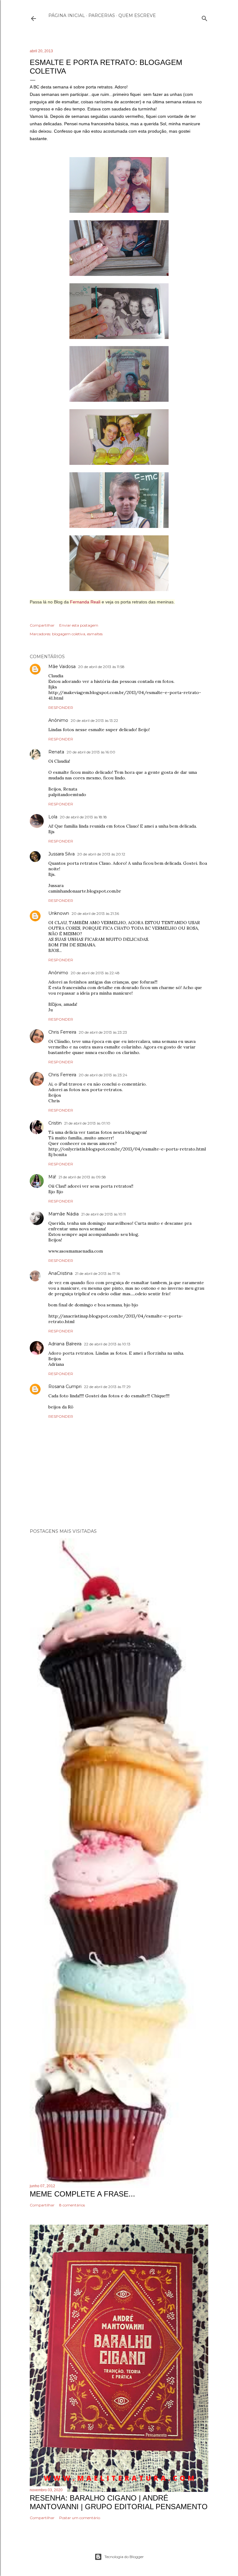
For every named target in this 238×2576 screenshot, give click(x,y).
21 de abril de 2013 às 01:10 (87, 1123)
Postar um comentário (80, 2518)
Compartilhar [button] (42, 625)
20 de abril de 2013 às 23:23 (103, 1032)
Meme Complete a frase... (82, 2194)
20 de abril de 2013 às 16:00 (91, 752)
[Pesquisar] (205, 17)
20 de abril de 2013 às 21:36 (95, 913)
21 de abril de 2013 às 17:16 (97, 1273)
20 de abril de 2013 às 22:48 (95, 973)
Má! (52, 1177)
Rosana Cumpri (65, 1387)
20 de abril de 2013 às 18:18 (83, 817)
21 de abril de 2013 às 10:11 (104, 1214)
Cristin (55, 1123)
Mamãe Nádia (64, 1214)
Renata (56, 752)
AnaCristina (60, 1273)
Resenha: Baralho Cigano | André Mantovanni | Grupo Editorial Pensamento (119, 2502)
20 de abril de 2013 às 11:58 (101, 667)
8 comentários (72, 2205)
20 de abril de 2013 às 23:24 (103, 1075)
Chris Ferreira (62, 1032)
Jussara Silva (62, 854)
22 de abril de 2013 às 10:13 (107, 1344)
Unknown (59, 913)
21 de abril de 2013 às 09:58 (82, 1177)
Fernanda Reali (85, 602)
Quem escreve (137, 15)
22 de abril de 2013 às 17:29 (107, 1387)
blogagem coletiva (69, 634)
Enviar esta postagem (79, 625)
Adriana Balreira (65, 1344)
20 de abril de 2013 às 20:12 (101, 854)
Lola (53, 817)
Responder (61, 707)
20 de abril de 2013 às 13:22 (94, 720)
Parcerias (102, 15)
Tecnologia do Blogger (124, 2557)
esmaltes (95, 634)
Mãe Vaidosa (62, 667)
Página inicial (67, 15)
